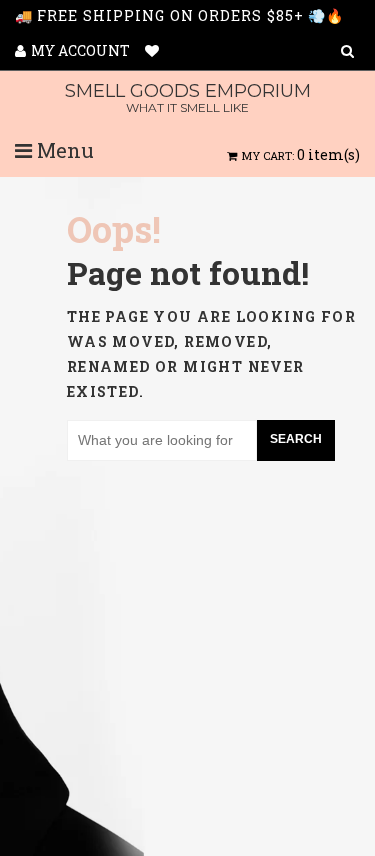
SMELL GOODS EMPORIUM (188, 97)
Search (296, 439)
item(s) (301, 154)
